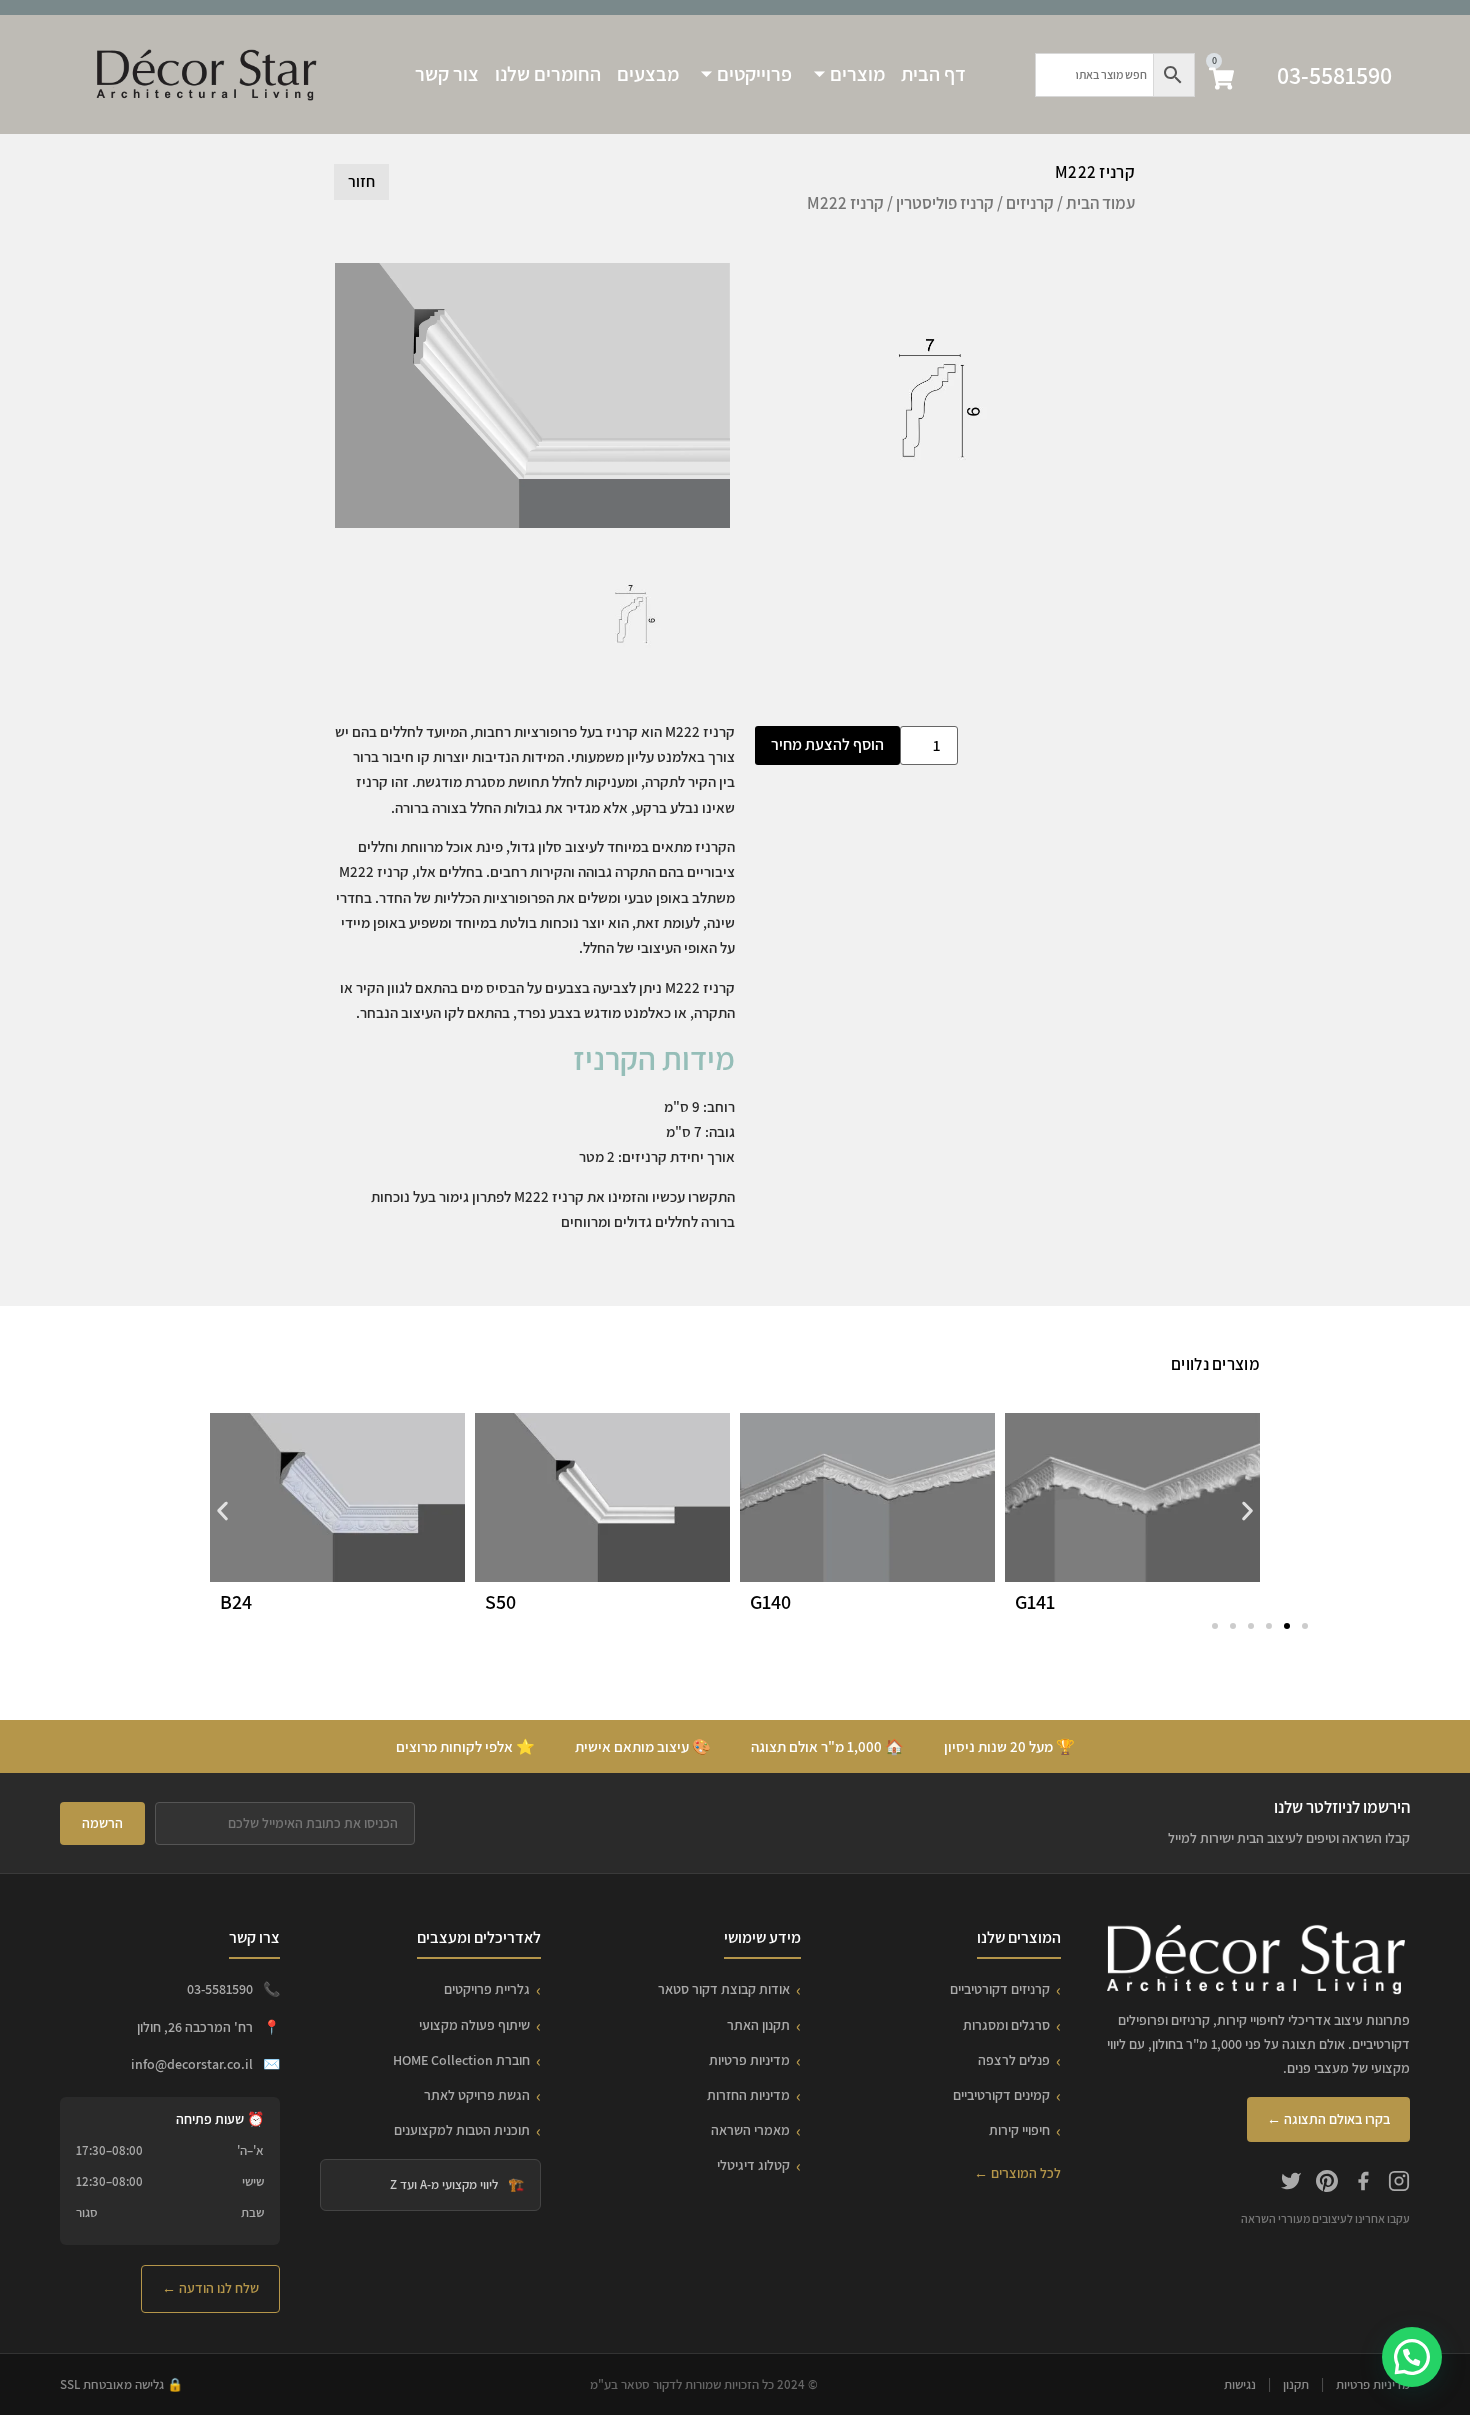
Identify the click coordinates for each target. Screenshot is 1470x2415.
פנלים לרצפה (1014, 2060)
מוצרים (857, 74)
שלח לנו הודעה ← (210, 2288)
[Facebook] (1363, 2184)
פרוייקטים (754, 74)
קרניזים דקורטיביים (1000, 1989)
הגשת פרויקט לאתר (477, 2095)
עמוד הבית (1100, 203)
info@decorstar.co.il (192, 2064)
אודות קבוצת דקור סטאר (724, 1989)
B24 (236, 1602)
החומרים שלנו (548, 74)
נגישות (1240, 2384)
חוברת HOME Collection (461, 2060)
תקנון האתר (758, 2025)
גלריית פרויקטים (487, 1989)
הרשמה (102, 1823)
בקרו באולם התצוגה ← (1328, 2119)
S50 (500, 1602)
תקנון (1296, 2384)
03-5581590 (1334, 75)
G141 (1035, 1602)
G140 (770, 1602)
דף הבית (933, 74)
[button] (222, 1511)
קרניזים (1030, 203)
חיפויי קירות (1019, 2130)
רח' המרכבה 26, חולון (195, 2027)
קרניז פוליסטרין (945, 203)
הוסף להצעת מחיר (827, 744)
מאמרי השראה (750, 2130)
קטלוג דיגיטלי (753, 2165)
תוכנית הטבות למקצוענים (462, 2130)
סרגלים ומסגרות (1006, 2025)
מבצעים (648, 74)
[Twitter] (1291, 2184)
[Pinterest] (1327, 2184)
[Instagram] (1399, 2184)
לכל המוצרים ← (1017, 2173)
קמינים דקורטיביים (1001, 2095)
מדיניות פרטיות (749, 2060)
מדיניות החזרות (748, 2095)
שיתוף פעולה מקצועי (474, 2025)
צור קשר (447, 74)
